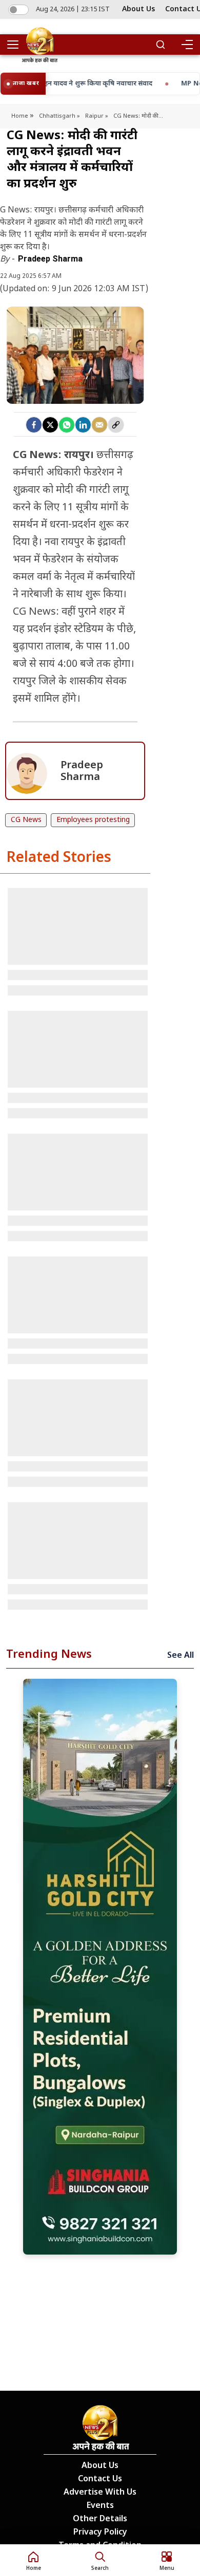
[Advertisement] (100, 1967)
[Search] (161, 45)
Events (100, 2506)
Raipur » (97, 116)
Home (21, 116)
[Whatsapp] (67, 425)
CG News (26, 820)
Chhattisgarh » (59, 116)
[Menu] (187, 45)
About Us (138, 9)
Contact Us (100, 2480)
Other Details (100, 2519)
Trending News (49, 1655)
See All (181, 1656)
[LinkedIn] (83, 425)
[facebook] (34, 425)
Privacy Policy (100, 2533)
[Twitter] (50, 425)
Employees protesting (93, 820)
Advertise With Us (100, 2493)
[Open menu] (16, 45)
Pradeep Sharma (50, 259)
